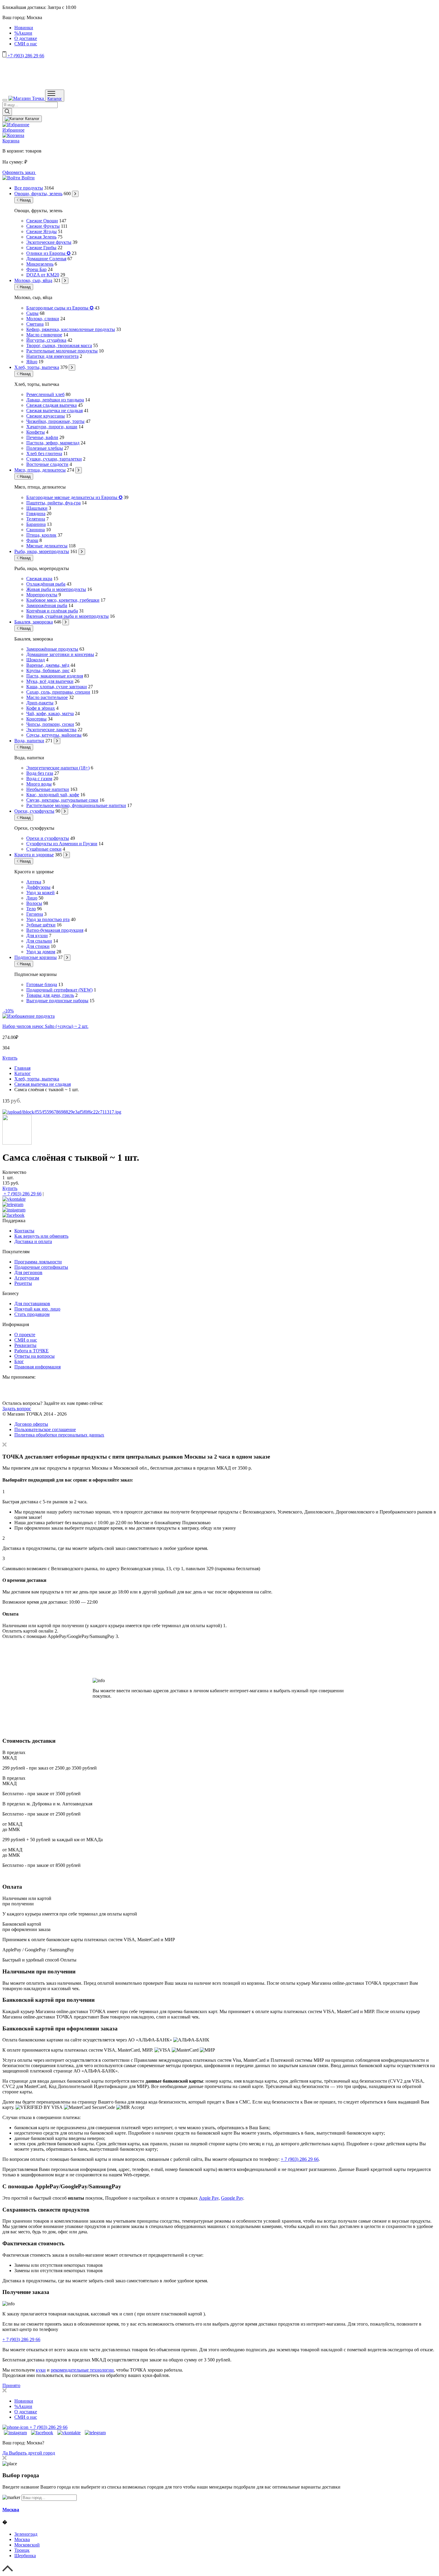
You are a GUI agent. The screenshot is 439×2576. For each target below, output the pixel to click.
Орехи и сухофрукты (48, 838)
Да (6, 2453)
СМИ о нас (26, 44)
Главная (22, 1068)
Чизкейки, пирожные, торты (55, 421)
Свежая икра (39, 579)
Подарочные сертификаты (41, 1267)
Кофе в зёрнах (41, 708)
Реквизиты (25, 1345)
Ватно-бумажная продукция (55, 930)
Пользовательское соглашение (45, 1429)
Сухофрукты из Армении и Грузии (62, 844)
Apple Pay (209, 2198)
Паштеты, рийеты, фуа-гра (53, 503)
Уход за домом (41, 952)
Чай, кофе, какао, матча (50, 713)
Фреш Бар (36, 269)
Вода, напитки (29, 741)
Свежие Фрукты (43, 226)
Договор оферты (31, 1424)
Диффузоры (38, 887)
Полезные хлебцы (45, 448)
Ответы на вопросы (34, 1356)
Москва (11, 2510)
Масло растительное (47, 697)
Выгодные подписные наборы (57, 1001)
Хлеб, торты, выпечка (37, 367)
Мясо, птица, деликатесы (40, 470)
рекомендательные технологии (82, 2370)
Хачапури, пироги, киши (52, 427)
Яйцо (32, 362)
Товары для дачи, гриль (50, 995)
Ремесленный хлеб (45, 394)
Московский (27, 2545)
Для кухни (37, 936)
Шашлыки (37, 508)
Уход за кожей (40, 893)
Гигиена (35, 914)
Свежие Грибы (41, 248)
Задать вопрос (17, 1409)
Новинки (24, 28)
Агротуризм (27, 1278)
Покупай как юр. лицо (37, 1309)
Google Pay (232, 2198)
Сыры (32, 313)
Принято (11, 2385)
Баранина (36, 524)
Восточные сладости (47, 464)
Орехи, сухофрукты (34, 811)
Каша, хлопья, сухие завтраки (57, 687)
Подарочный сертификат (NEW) (59, 990)
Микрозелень (40, 264)
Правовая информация (37, 1367)
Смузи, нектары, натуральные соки (62, 800)
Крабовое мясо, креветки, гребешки (63, 600)
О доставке (26, 38)
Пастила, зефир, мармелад (53, 443)
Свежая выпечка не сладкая (55, 411)
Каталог (55, 99)
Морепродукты (42, 595)
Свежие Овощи (42, 221)
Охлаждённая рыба (46, 584)
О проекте (25, 1335)
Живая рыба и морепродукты (56, 589)
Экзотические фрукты (49, 242)
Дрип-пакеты (40, 703)
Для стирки (38, 946)
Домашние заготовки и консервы (60, 654)
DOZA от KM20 (43, 275)
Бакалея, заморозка (34, 622)
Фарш (32, 540)
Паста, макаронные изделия (55, 676)
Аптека (34, 882)
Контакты (24, 1231)
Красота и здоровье (34, 855)
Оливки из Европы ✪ (48, 253)
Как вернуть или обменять (41, 1236)
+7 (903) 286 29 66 (25, 56)
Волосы (34, 903)
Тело (31, 909)
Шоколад (36, 660)
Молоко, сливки (43, 319)
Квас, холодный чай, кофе (53, 795)
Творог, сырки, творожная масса (59, 345)
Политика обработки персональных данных (59, 1435)
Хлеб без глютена (44, 454)
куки (41, 2370)
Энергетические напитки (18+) (58, 768)
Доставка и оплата (33, 1241)
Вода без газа (40, 773)
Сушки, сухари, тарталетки (54, 459)
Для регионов (28, 1272)
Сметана (35, 324)
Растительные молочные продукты (62, 351)
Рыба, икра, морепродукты (42, 551)
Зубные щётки (41, 925)
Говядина (36, 513)
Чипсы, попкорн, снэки (50, 724)
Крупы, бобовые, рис (48, 670)
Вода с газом (39, 779)
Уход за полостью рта (48, 919)
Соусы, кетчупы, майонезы (54, 735)
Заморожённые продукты (52, 649)
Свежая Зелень (41, 237)
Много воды (39, 784)
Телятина (36, 519)
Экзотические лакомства (51, 730)
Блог (19, 1361)
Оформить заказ (19, 172)
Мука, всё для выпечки (50, 681)
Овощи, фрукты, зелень (38, 194)
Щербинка (25, 2556)
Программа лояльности (38, 1262)
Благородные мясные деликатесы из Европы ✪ (74, 497)
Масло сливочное (44, 335)
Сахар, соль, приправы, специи (58, 692)
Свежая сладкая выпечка (52, 405)
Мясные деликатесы (47, 546)
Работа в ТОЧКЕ (32, 1351)
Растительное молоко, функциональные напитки (76, 805)
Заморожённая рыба (47, 605)
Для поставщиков (32, 1304)
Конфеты (36, 432)
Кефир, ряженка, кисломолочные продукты (71, 329)
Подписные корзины (36, 957)
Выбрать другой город (32, 2453)
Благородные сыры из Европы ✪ (60, 308)
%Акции (23, 33)
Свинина (36, 530)
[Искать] (7, 112)
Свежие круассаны (46, 416)
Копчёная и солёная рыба (52, 611)
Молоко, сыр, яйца (33, 280)
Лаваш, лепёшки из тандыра (55, 400)
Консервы (36, 719)
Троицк (22, 2550)
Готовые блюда (42, 984)
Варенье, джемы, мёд (48, 665)
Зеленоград (26, 2534)
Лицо (32, 898)
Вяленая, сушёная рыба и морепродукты (67, 616)
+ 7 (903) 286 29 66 (22, 1194)
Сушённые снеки (44, 849)
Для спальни (39, 941)
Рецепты (23, 1283)
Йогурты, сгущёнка (46, 340)
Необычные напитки (48, 789)
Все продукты (29, 188)
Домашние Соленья (46, 259)
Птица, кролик (41, 535)
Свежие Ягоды (42, 231)
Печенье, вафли (42, 437)
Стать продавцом (32, 1314)
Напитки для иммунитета (52, 356)
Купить (10, 1058)
